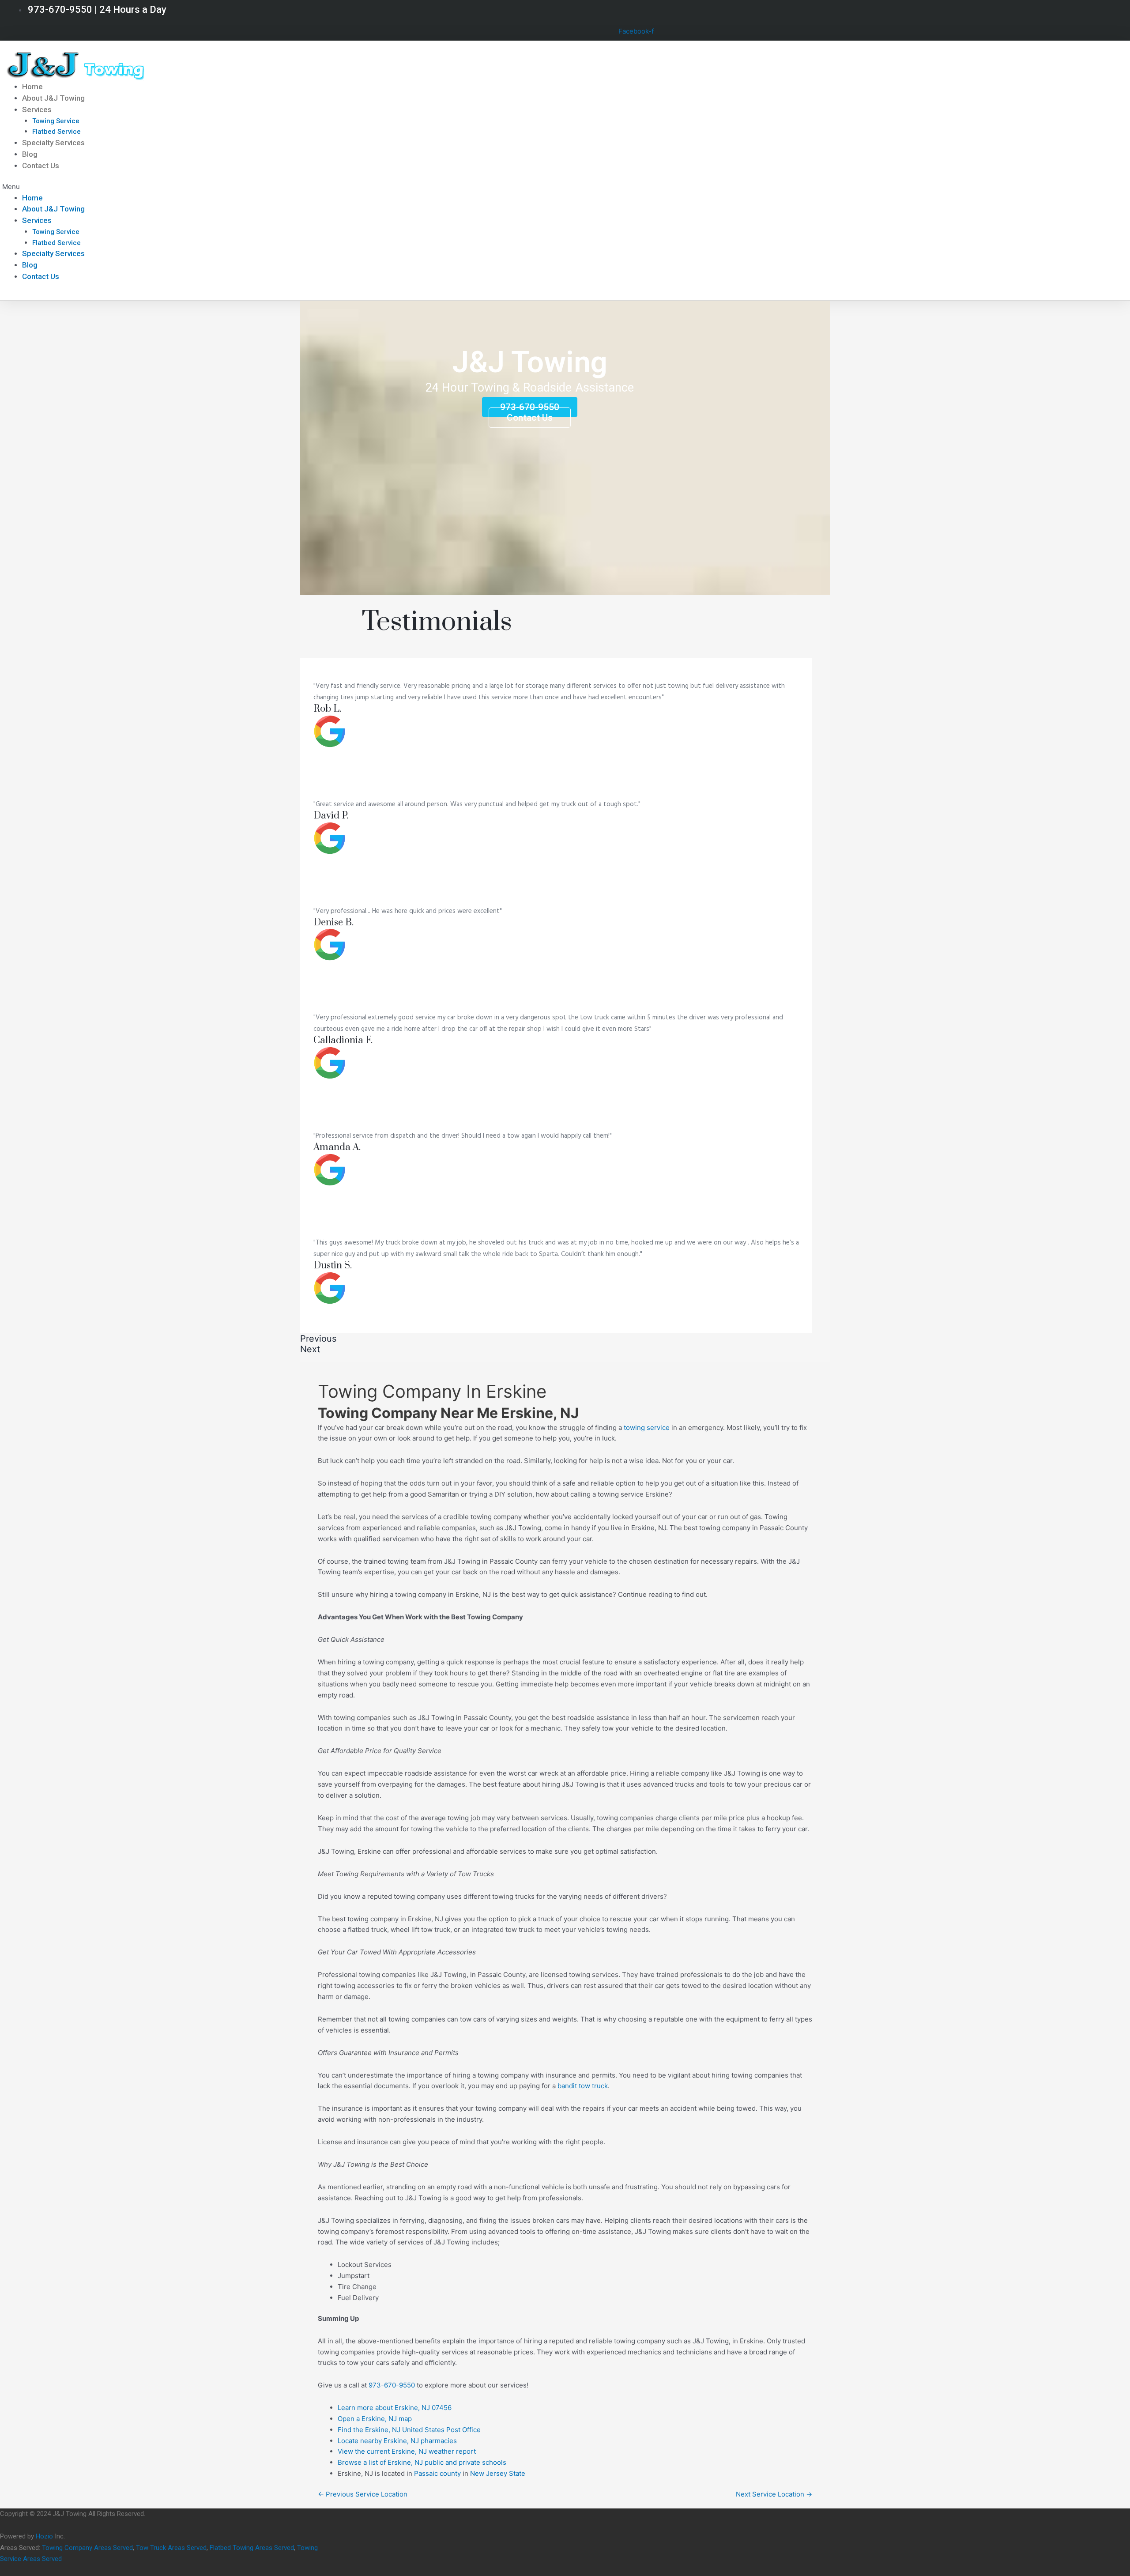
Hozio (44, 2536)
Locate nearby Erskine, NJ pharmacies (397, 2441)
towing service (647, 1428)
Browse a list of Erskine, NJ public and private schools (422, 2462)
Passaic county (437, 2473)
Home (32, 87)
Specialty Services (53, 143)
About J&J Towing (53, 98)
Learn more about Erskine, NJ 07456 (395, 2408)
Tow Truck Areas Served (171, 2548)
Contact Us (41, 166)
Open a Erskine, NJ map (375, 2419)
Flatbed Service (56, 132)
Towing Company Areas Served (87, 2548)
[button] (212, 187)
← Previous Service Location (363, 2494)
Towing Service (56, 121)
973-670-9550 (392, 2385)
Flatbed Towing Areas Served (252, 2548)
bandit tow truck (583, 2086)
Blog (30, 154)
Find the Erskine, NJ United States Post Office (409, 2430)
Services (37, 109)
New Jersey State (498, 2473)
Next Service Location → (774, 2494)
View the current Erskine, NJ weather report (407, 2451)
